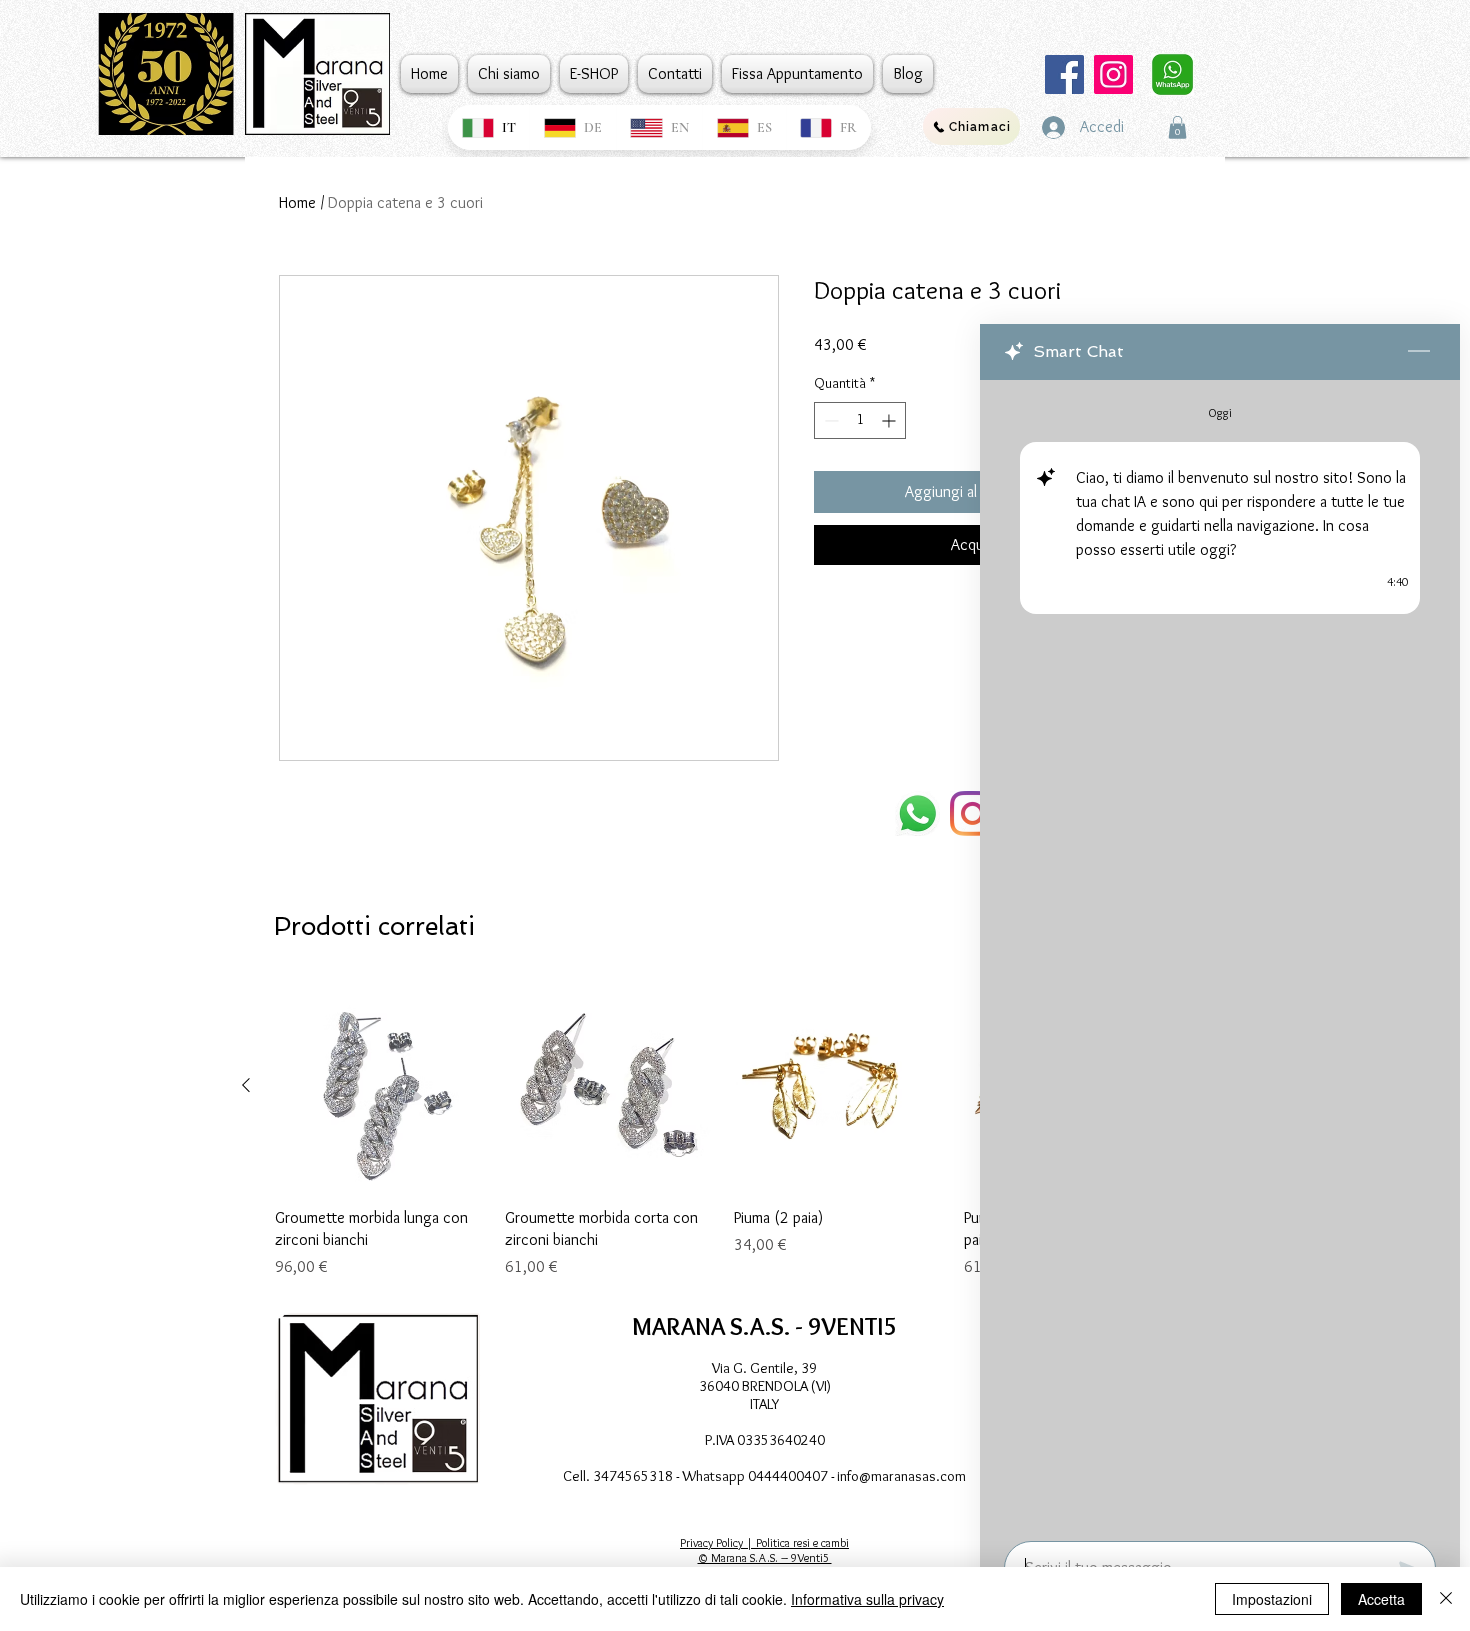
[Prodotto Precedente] (246, 1085)
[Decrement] (829, 420)
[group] (724, 1130)
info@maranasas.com (901, 1476)
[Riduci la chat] (1419, 352)
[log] (1220, 954)
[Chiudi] (1446, 1599)
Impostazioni (1272, 1599)
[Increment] (890, 420)
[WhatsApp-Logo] (917, 813)
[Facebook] (1064, 74)
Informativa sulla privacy (867, 1599)
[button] (1177, 127)
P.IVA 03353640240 (765, 1440)
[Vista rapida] (380, 1086)
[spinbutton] (860, 420)
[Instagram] (1113, 74)
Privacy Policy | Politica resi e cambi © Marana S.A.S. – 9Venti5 (764, 1550)
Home (297, 202)
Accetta (1381, 1599)
